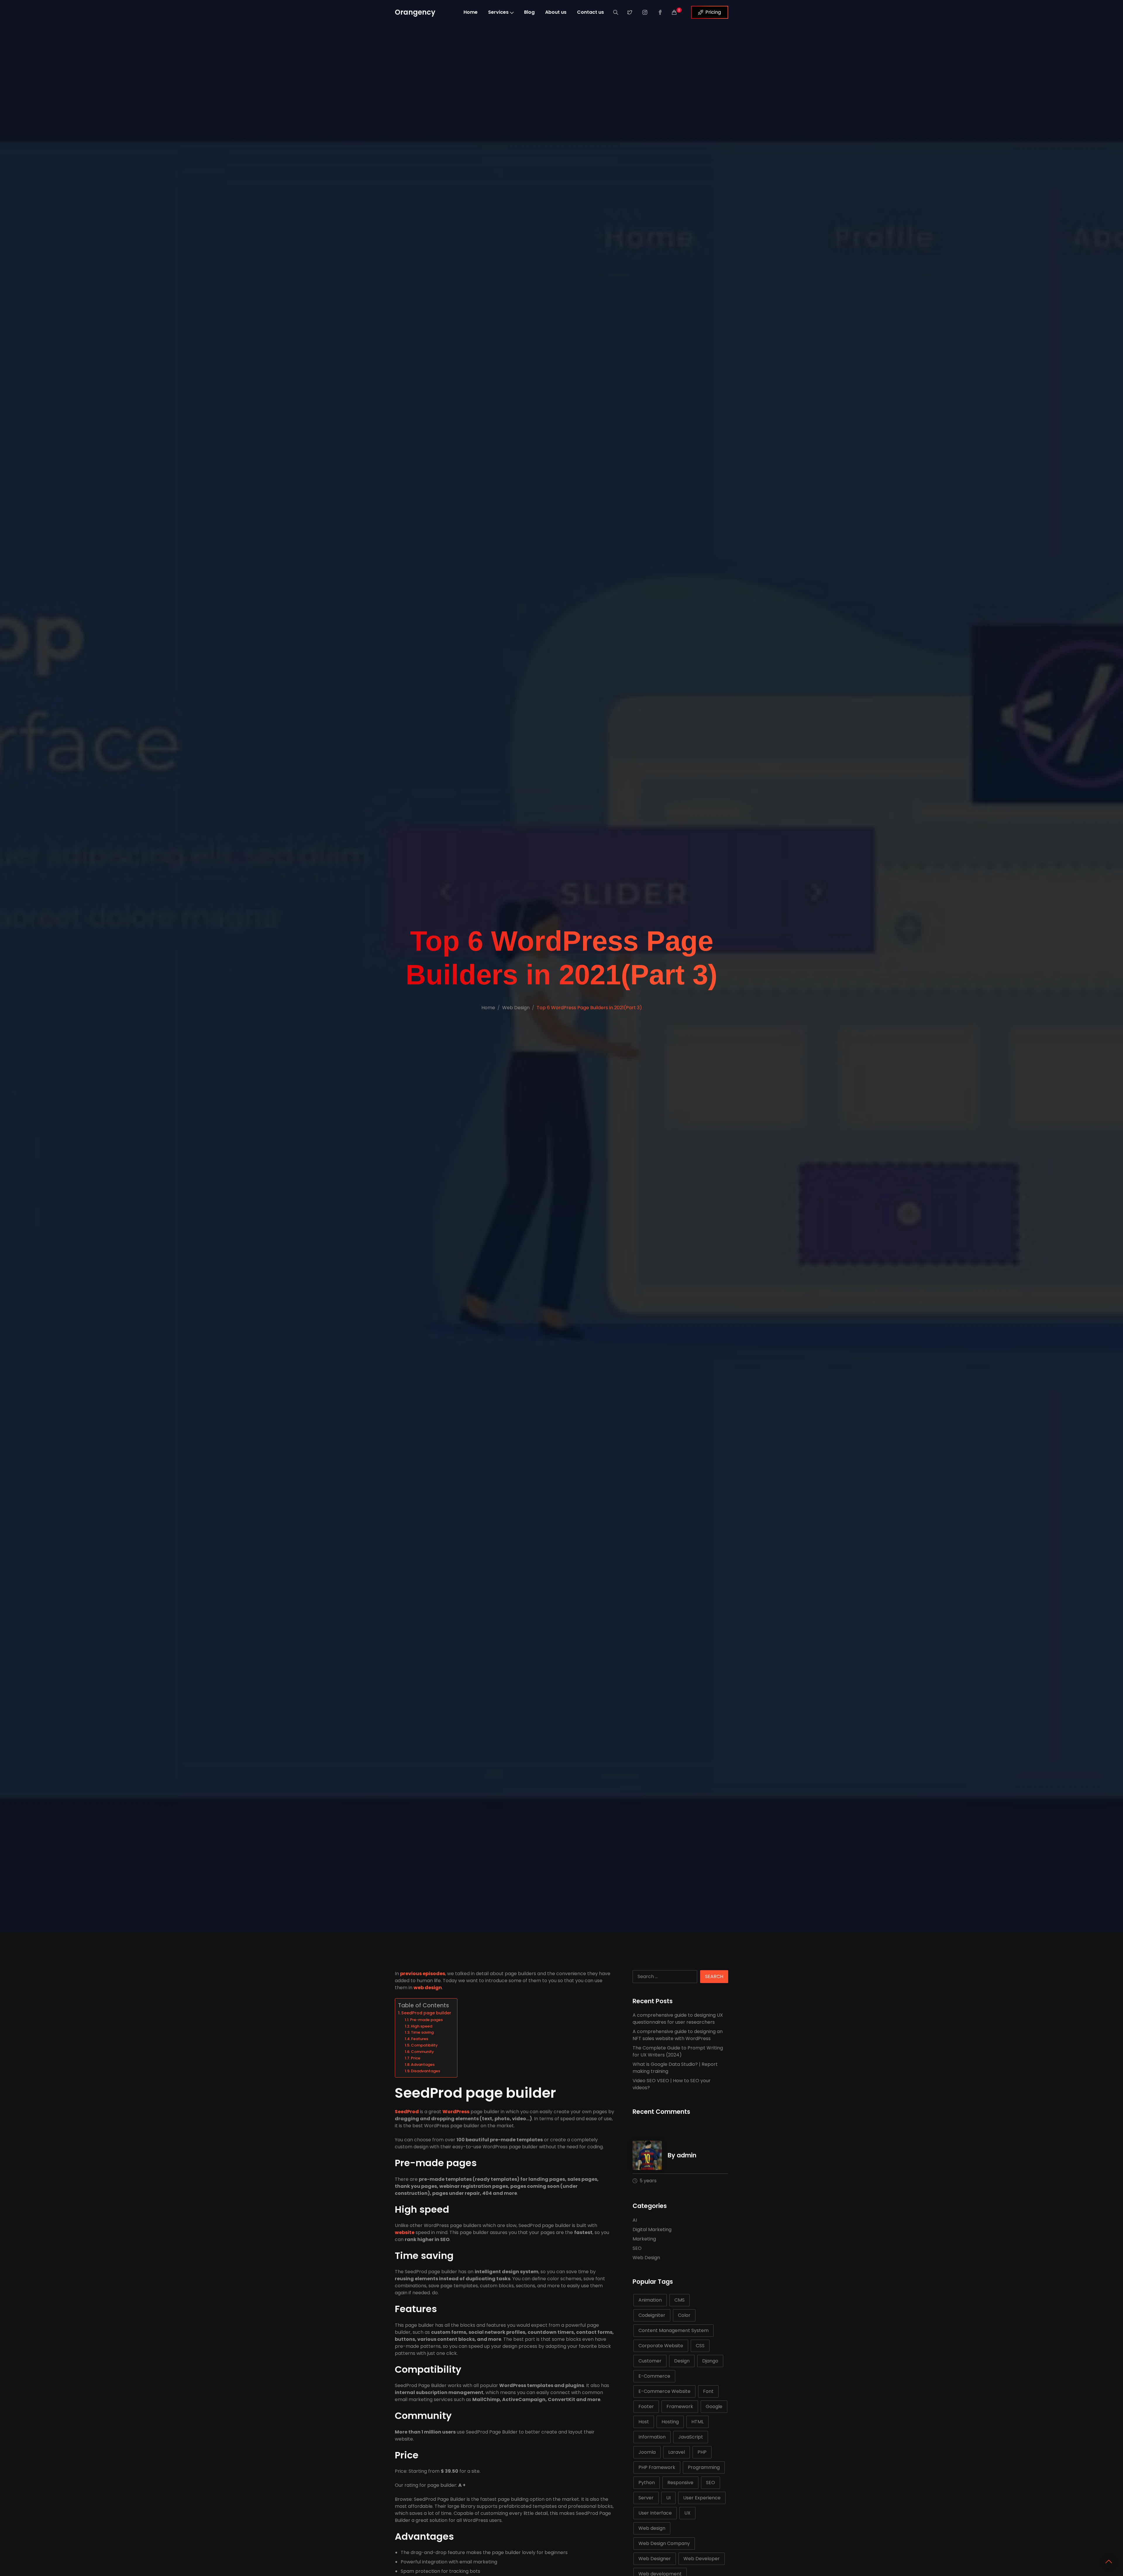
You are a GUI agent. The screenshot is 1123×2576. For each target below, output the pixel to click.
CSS (700, 2346)
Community (422, 2052)
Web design (652, 2528)
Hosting (670, 2422)
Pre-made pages (426, 2020)
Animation (650, 2300)
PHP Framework (657, 2467)
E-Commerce (654, 2376)
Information (652, 2437)
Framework (680, 2406)
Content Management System (674, 2330)
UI (668, 2498)
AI (635, 2220)
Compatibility (424, 2045)
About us (556, 12)
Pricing (713, 12)
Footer (646, 2406)
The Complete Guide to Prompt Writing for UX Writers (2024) (678, 2051)
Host (644, 2422)
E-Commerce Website (664, 2391)
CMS (680, 2300)
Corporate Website (661, 2346)
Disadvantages (426, 2071)
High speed (422, 2026)
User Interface (655, 2513)
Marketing (644, 2239)
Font (708, 2391)
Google (714, 2406)
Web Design (516, 1008)
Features (420, 2039)
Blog (529, 12)
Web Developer (702, 2559)
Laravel (677, 2452)
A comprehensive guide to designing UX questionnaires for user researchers (678, 2019)
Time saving (422, 2032)
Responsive (680, 2483)
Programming (704, 2467)
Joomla (647, 2452)
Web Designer (655, 2559)
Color (684, 2315)
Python (647, 2483)
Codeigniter (652, 2315)
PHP (702, 2452)
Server (646, 2498)
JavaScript (691, 2437)
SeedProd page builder (426, 2013)
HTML (697, 2422)
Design (682, 2361)
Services (498, 12)
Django (710, 2361)
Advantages (423, 2065)
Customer (650, 2361)
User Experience (702, 2498)
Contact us (590, 12)
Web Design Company (664, 2543)
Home (471, 12)
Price (416, 2058)
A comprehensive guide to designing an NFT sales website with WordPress (678, 2035)
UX (687, 2513)
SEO (637, 2248)
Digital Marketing (652, 2230)
